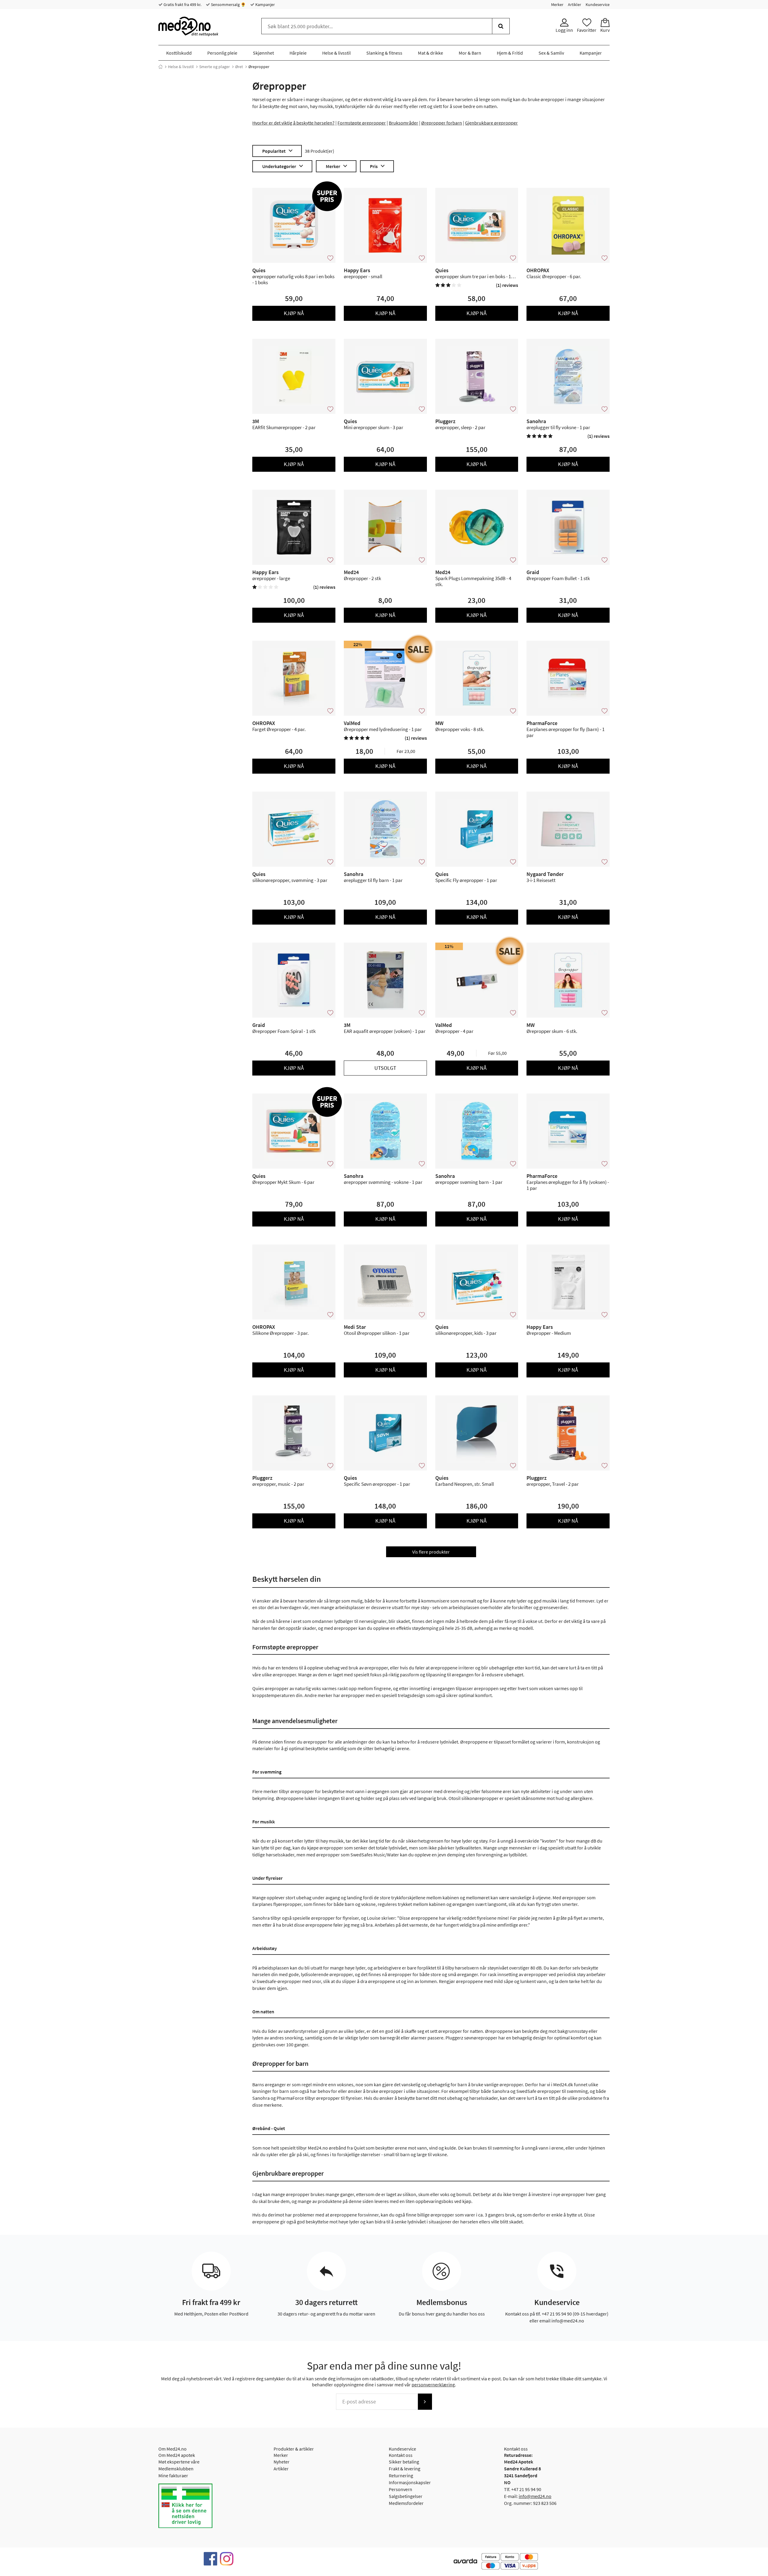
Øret (239, 67)
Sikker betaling (404, 2462)
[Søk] (501, 26)
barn (457, 123)
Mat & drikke (430, 53)
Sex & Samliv (551, 53)
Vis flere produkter (431, 1552)
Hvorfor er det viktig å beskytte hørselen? (293, 123)
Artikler (574, 5)
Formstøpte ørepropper (362, 123)
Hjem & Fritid (510, 53)
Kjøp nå (294, 313)
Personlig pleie (222, 53)
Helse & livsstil (336, 53)
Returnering (401, 2475)
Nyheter (282, 2462)
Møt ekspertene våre (179, 2462)
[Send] (425, 2402)
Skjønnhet (263, 53)
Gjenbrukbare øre (483, 123)
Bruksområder (403, 123)
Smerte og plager (214, 67)
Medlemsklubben (176, 2469)
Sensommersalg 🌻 (228, 5)
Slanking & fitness (384, 53)
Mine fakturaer (173, 2475)
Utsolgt (385, 1068)
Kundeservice (598, 5)
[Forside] (160, 67)
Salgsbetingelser (406, 2496)
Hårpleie (298, 53)
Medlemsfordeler (406, 2503)
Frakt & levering (405, 2469)
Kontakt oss (401, 2455)
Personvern (400, 2489)
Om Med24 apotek (177, 2455)
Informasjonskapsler (410, 2482)
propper (509, 123)
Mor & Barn (470, 53)
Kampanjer (265, 5)
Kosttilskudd (179, 53)
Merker (557, 5)
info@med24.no (535, 2496)
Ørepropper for (437, 123)
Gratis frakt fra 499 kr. (182, 5)
